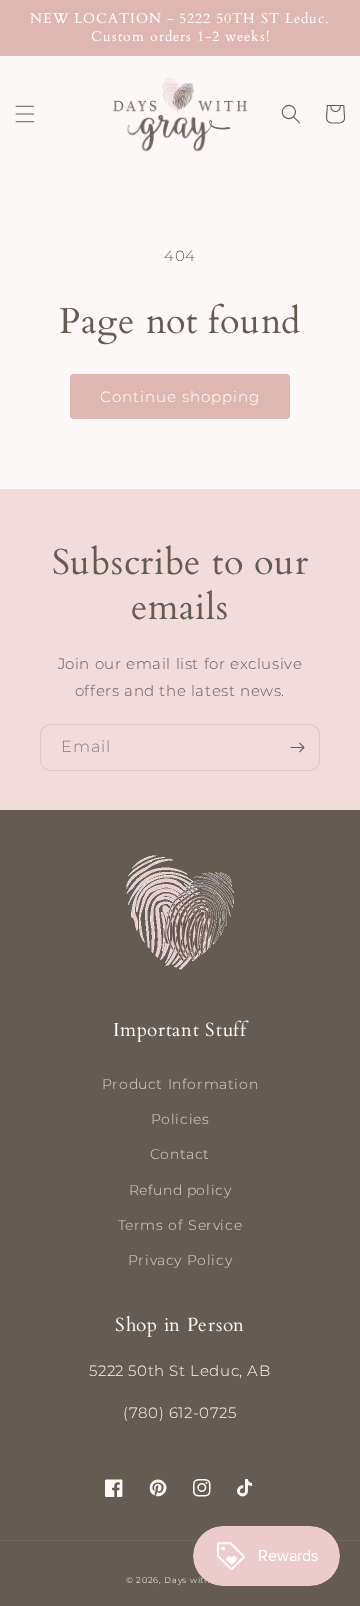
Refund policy (180, 1190)
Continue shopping (180, 396)
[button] (25, 114)
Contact (180, 1154)
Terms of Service (180, 1225)
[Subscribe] (297, 747)
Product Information (180, 1084)
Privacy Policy (180, 1260)
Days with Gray (199, 1580)
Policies (180, 1119)
